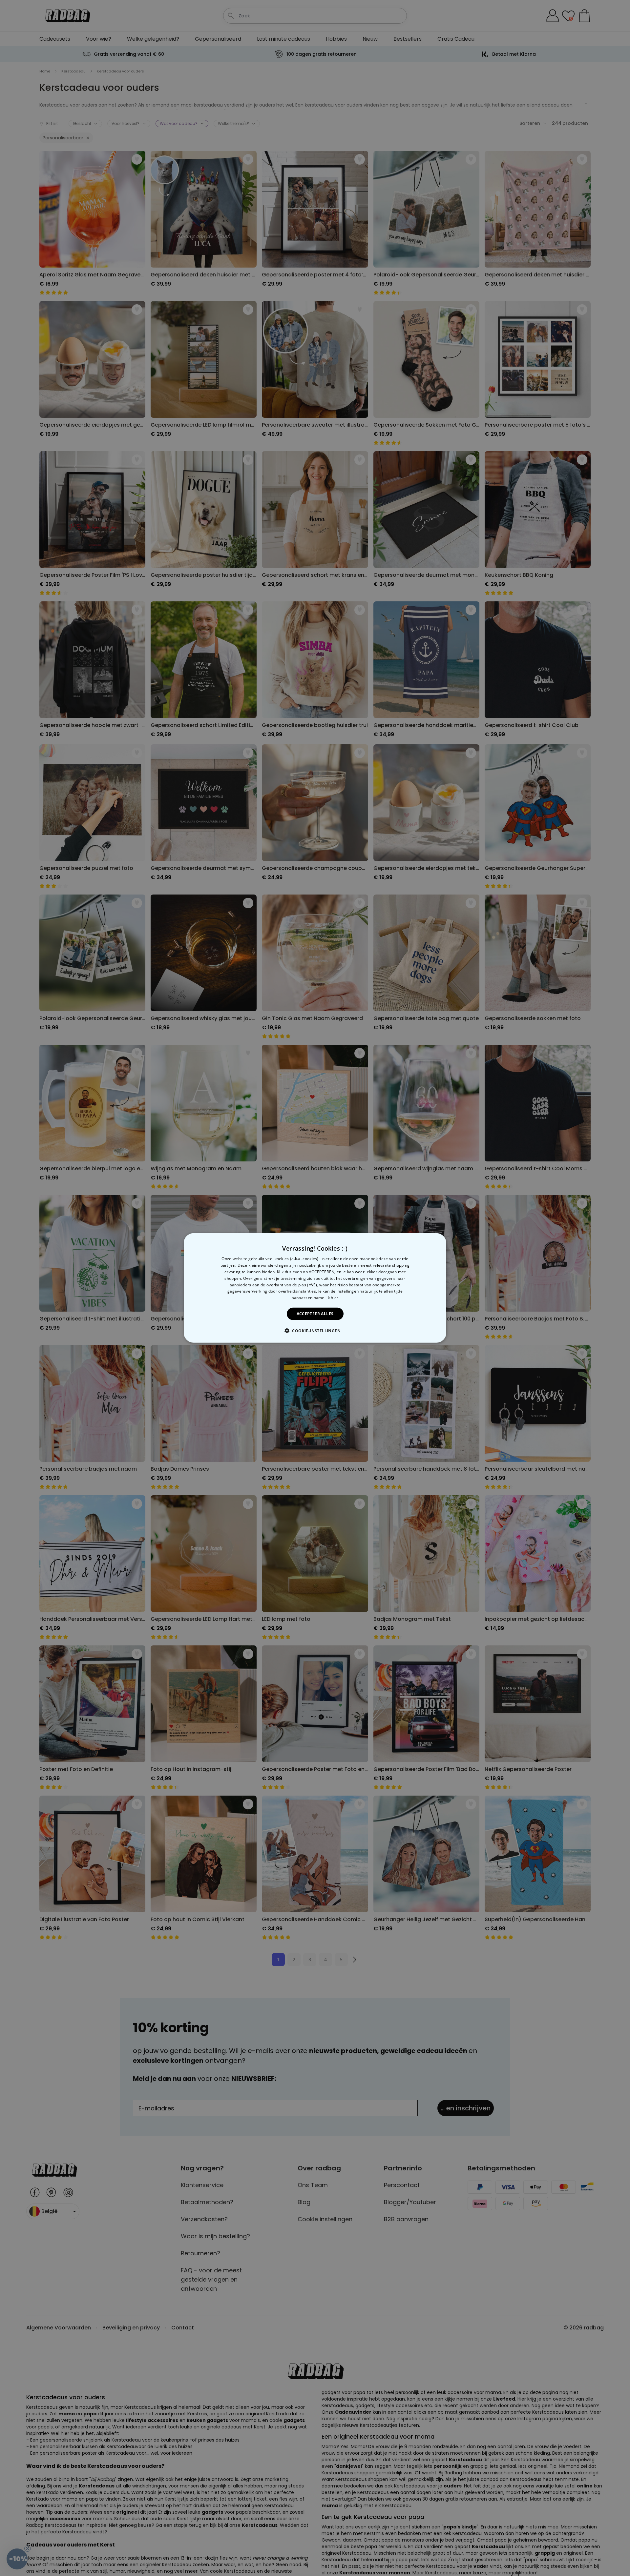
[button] (315, 1331)
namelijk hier (326, 1298)
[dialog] (315, 1288)
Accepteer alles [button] (315, 1314)
